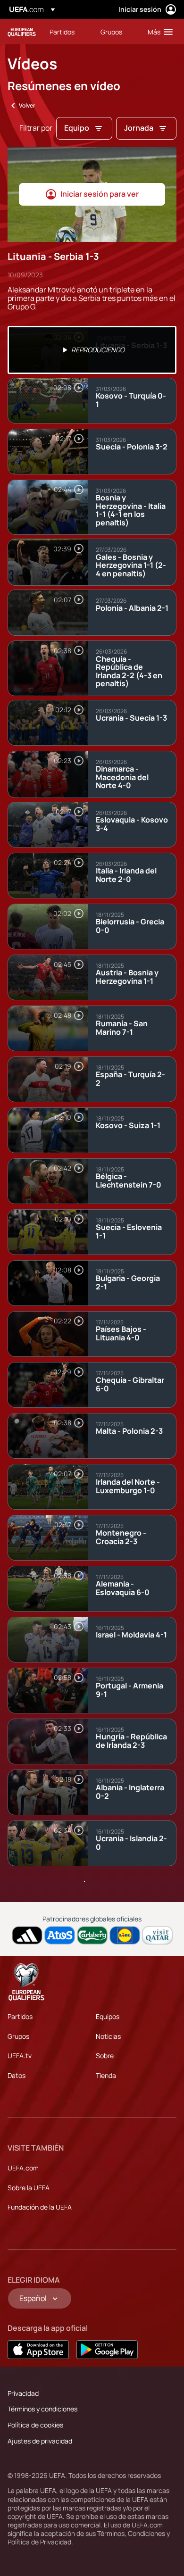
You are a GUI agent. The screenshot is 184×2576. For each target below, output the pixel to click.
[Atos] (60, 1935)
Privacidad (23, 2393)
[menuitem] (67, 32)
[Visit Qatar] (157, 1935)
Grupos (18, 2036)
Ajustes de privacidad (40, 2441)
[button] (158, 32)
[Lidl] (125, 1935)
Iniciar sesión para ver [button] (100, 194)
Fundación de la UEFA (40, 2207)
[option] (92, 350)
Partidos (20, 2016)
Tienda (106, 2075)
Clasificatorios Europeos (22, 32)
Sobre (105, 2056)
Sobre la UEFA (29, 2188)
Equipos (108, 2016)
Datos (17, 2075)
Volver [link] (27, 105)
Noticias (108, 2036)
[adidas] (27, 1935)
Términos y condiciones (42, 2409)
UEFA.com (23, 2168)
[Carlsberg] (92, 1935)
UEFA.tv (20, 2056)
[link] (62, 32)
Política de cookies (35, 2425)
